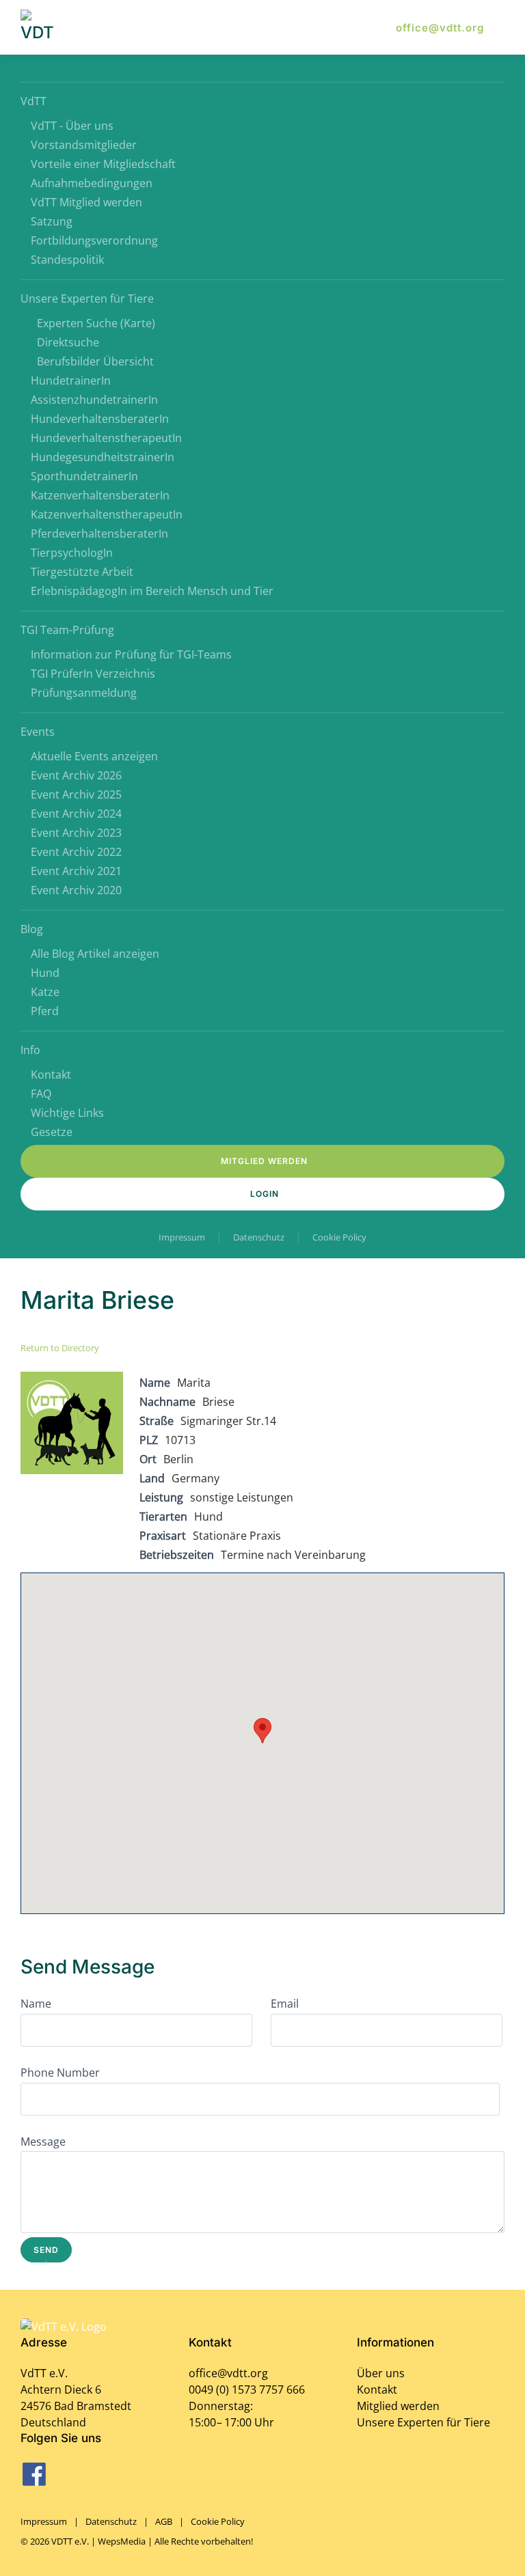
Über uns (381, 2373)
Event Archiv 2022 (76, 852)
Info (30, 1050)
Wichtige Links (67, 1113)
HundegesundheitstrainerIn (103, 457)
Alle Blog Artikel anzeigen (95, 954)
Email (285, 2004)
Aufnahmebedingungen (92, 183)
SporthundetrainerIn (84, 476)
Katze (45, 992)
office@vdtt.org (440, 28)
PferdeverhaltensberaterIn (99, 534)
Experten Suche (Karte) (96, 323)
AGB (164, 2521)
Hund (45, 973)
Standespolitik (67, 260)
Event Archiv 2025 (76, 794)
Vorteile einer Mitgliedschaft (103, 164)
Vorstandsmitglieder (84, 145)
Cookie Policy (339, 1237)
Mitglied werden (264, 1161)
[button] (262, 1731)
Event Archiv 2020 (76, 890)
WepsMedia (122, 2541)
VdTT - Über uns (72, 126)
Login (265, 1194)
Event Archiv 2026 (76, 775)
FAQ (41, 1094)
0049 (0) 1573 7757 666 (247, 2390)
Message (43, 2142)
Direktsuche (68, 342)
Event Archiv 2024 (76, 814)
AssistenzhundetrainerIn (94, 400)
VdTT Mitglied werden (86, 202)
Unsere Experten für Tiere (87, 299)
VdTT (33, 101)
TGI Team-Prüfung (67, 630)
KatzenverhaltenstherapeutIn (107, 514)
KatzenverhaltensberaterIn (100, 495)
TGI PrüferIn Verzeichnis (93, 674)
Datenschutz (259, 1237)
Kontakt (51, 1075)
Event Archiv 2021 (76, 871)
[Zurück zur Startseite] (40, 27)
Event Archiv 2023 (76, 833)
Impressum (182, 1237)
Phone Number (60, 2073)
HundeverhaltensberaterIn (100, 419)
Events (38, 732)
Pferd (45, 1011)
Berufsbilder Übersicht (95, 361)
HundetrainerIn (71, 380)
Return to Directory (60, 1348)
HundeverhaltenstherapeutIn (106, 438)
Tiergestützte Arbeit (82, 572)
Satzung (52, 221)
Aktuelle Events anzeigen (94, 756)
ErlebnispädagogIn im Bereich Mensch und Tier (152, 591)
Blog (32, 929)
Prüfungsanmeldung (84, 693)
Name (36, 2004)
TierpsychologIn (72, 553)
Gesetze (52, 1132)
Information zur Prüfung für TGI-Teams (131, 654)
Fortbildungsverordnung (94, 240)
